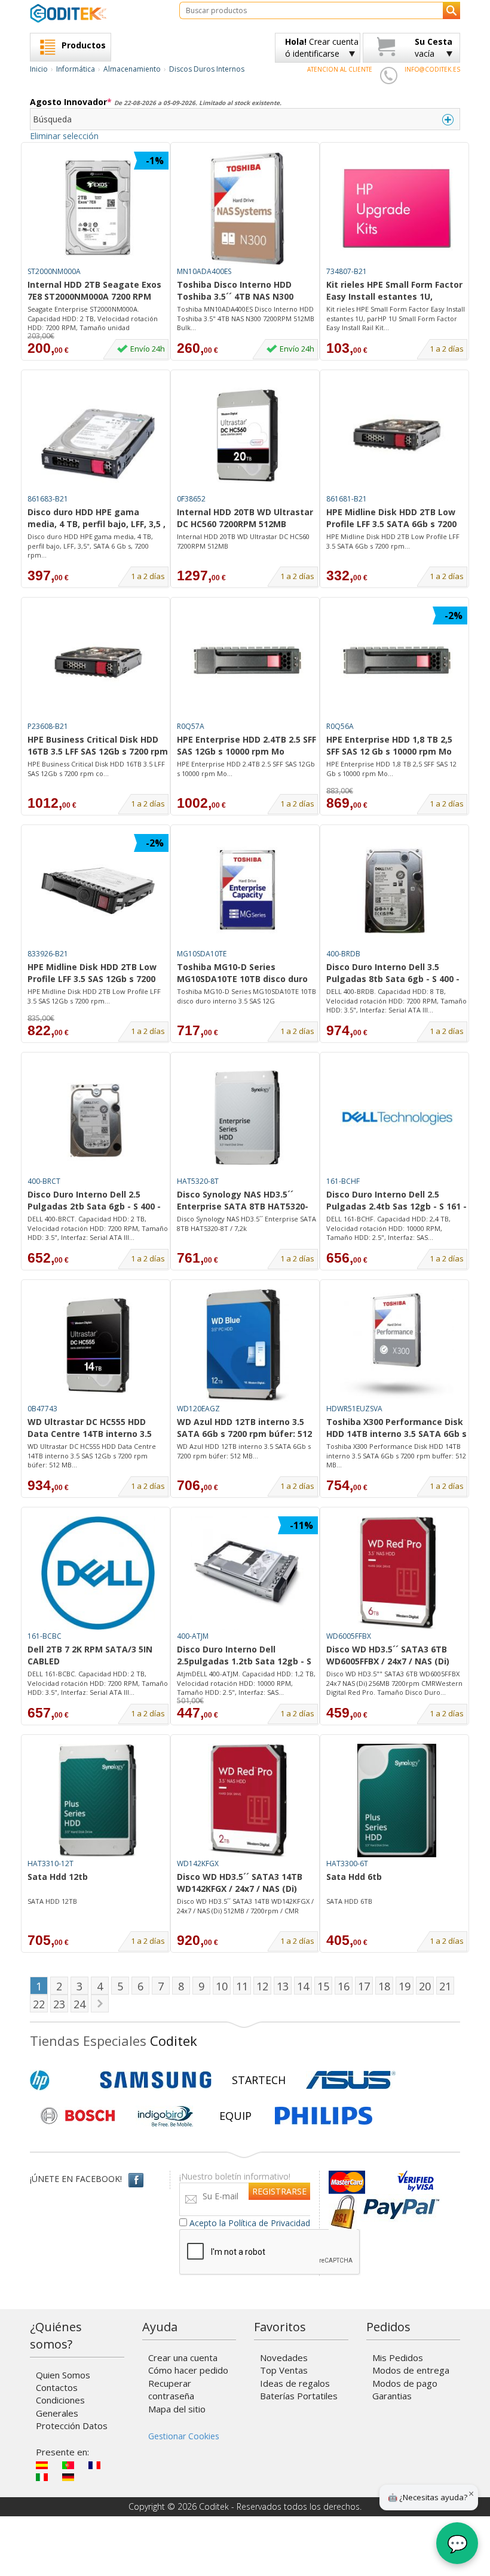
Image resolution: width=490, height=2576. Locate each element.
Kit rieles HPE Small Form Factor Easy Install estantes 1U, (394, 290)
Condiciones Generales (60, 2406)
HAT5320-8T (198, 1181)
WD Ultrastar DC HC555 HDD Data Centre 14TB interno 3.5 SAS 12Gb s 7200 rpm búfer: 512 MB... (92, 1455)
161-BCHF (343, 1181)
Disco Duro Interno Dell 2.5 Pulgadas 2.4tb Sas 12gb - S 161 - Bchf (396, 1201)
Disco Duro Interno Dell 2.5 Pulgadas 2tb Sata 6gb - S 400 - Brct (94, 1201)
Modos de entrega (411, 2370)
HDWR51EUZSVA (354, 1409)
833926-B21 (48, 954)
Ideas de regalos (295, 2383)
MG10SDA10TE (202, 954)
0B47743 (42, 1409)
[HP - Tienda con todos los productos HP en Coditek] (60, 2080)
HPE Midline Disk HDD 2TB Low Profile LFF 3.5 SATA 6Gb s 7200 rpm (391, 519)
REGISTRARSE (279, 2191)
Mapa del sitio (177, 2409)
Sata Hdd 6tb (354, 1877)
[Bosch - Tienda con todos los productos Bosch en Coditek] (78, 2116)
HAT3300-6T (347, 1863)
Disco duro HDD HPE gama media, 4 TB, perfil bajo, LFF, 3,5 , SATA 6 (97, 519)
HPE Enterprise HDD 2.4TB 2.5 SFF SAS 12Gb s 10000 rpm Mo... (246, 769)
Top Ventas (284, 2370)
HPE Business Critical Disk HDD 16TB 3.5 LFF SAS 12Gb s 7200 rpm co (98, 746)
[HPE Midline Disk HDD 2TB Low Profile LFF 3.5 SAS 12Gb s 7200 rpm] (98, 891)
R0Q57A (191, 726)
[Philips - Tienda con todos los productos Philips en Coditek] (324, 2116)
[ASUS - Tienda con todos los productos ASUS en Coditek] (351, 2080)
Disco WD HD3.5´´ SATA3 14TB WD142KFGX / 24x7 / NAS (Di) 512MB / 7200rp (240, 1883)
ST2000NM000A (54, 271)
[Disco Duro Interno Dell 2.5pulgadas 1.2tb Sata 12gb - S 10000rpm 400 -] (247, 1573)
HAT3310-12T (50, 1863)
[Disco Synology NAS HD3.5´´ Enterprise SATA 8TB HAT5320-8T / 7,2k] (247, 1118)
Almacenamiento (132, 69)
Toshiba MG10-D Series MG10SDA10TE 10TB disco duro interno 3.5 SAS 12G (242, 974)
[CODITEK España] (96, 13)
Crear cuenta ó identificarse (322, 47)
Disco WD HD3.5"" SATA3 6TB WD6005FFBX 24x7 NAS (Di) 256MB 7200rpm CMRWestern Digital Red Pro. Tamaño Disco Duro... (394, 1683)
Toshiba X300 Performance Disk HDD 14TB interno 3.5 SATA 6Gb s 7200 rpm (396, 1429)
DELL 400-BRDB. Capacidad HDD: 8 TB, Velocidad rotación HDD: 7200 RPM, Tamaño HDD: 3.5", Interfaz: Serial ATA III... (396, 1001)
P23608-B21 (48, 726)
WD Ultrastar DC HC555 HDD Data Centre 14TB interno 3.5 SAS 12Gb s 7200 (90, 1429)
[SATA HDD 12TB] (98, 1801)
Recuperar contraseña (171, 2389)
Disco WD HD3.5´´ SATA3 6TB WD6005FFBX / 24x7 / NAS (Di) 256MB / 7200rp (388, 1656)
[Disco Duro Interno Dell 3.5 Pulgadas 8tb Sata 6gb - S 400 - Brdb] (397, 891)
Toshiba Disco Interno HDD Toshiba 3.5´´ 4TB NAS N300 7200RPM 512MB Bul (235, 291)
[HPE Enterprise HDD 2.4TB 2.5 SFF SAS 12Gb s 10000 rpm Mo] (247, 663)
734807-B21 (347, 271)
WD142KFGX (198, 1863)
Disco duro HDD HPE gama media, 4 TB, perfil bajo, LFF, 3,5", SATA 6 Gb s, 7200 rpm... (90, 546)
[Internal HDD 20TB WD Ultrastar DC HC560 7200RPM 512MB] (247, 436)
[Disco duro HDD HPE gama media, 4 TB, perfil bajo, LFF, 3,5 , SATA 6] (98, 436)
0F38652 (191, 499)
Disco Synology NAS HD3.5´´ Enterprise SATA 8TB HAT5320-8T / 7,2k (243, 1201)
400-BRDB (343, 954)
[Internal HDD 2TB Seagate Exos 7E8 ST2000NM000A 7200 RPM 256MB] (98, 208)
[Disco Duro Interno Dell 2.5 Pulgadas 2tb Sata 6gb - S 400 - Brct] (98, 1118)
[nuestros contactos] (388, 75)
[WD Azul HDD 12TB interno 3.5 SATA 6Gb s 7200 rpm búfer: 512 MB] (247, 1346)
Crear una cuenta (183, 2358)
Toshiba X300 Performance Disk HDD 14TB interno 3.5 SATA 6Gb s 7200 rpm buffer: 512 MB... (396, 1455)
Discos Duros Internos (207, 69)
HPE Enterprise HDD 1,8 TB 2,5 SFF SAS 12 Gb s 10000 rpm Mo (389, 745)
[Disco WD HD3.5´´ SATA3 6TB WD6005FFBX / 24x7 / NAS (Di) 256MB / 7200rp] (397, 1573)
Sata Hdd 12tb (58, 1877)
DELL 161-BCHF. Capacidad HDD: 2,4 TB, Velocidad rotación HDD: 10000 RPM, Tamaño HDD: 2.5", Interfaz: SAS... (388, 1228)
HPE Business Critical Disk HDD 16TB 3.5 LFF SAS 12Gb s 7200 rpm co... (96, 769)
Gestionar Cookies (184, 2436)
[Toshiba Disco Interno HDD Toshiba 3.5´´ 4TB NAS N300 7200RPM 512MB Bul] (247, 208)
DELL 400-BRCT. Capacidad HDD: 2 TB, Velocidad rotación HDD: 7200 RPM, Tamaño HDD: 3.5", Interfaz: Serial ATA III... (98, 1228)
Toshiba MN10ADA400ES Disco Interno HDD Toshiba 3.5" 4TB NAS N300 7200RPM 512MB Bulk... (246, 318)
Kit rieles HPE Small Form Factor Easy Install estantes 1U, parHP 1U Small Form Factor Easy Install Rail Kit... (396, 318)
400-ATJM (193, 1636)
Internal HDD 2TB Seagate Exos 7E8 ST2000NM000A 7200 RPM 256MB (94, 291)
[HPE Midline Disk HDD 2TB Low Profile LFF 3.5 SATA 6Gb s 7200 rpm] (397, 436)
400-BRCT (44, 1181)
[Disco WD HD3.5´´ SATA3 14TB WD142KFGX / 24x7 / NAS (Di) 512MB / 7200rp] (247, 1801)
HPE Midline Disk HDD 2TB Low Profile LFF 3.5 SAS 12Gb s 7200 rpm (92, 974)
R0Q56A (340, 726)
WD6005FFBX (349, 1636)
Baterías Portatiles (299, 2396)
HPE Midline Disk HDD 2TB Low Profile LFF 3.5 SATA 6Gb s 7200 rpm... (393, 541)
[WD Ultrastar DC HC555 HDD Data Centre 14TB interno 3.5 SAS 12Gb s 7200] (98, 1346)
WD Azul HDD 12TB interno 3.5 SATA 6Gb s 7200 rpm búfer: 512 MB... (244, 1451)
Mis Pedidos (398, 2358)
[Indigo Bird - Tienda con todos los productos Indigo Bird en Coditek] (166, 2116)
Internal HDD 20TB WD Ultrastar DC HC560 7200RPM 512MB (245, 518)
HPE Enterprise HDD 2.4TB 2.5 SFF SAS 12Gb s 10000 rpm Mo (246, 745)
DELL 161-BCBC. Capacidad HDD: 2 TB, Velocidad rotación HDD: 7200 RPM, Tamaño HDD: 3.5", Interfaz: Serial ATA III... (98, 1683)
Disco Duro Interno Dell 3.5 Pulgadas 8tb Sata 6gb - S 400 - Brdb (393, 974)
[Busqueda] (451, 10)
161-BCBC (45, 1636)
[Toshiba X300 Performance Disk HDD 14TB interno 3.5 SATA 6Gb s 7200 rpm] (397, 1346)
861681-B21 (347, 499)
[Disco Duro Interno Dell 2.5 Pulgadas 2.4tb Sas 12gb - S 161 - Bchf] (397, 1118)
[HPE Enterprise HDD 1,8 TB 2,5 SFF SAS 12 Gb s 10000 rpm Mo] (397, 663)
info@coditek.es (432, 69)
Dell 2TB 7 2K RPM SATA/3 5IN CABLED (90, 1655)
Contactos (57, 2387)
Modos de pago (405, 2383)
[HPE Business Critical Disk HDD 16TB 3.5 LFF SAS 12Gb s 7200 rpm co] (98, 663)
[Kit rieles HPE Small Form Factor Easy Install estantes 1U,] (397, 208)
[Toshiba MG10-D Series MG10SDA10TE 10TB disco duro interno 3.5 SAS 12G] (247, 891)
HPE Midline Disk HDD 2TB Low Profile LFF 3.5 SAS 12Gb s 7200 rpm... (94, 996)
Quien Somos (63, 2375)
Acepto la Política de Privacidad (250, 2223)
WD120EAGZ (198, 1409)
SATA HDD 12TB (52, 1901)
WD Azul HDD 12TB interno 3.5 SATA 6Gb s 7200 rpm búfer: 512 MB (244, 1429)
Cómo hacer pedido (188, 2370)
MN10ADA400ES (204, 271)
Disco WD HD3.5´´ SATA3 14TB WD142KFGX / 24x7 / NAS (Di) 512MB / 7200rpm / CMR (245, 1906)
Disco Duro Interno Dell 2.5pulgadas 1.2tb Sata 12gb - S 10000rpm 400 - (244, 1656)
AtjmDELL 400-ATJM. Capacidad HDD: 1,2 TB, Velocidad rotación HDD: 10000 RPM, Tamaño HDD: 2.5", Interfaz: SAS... (246, 1683)
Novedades (284, 2358)
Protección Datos (72, 2426)
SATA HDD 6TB (349, 1901)
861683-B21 (48, 499)
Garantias (392, 2396)
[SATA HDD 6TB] (397, 1801)
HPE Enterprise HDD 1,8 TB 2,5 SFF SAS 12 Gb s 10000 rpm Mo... (391, 769)
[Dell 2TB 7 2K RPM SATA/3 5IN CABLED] (98, 1573)
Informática (76, 69)
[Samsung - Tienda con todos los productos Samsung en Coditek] (156, 2080)
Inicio (39, 69)
